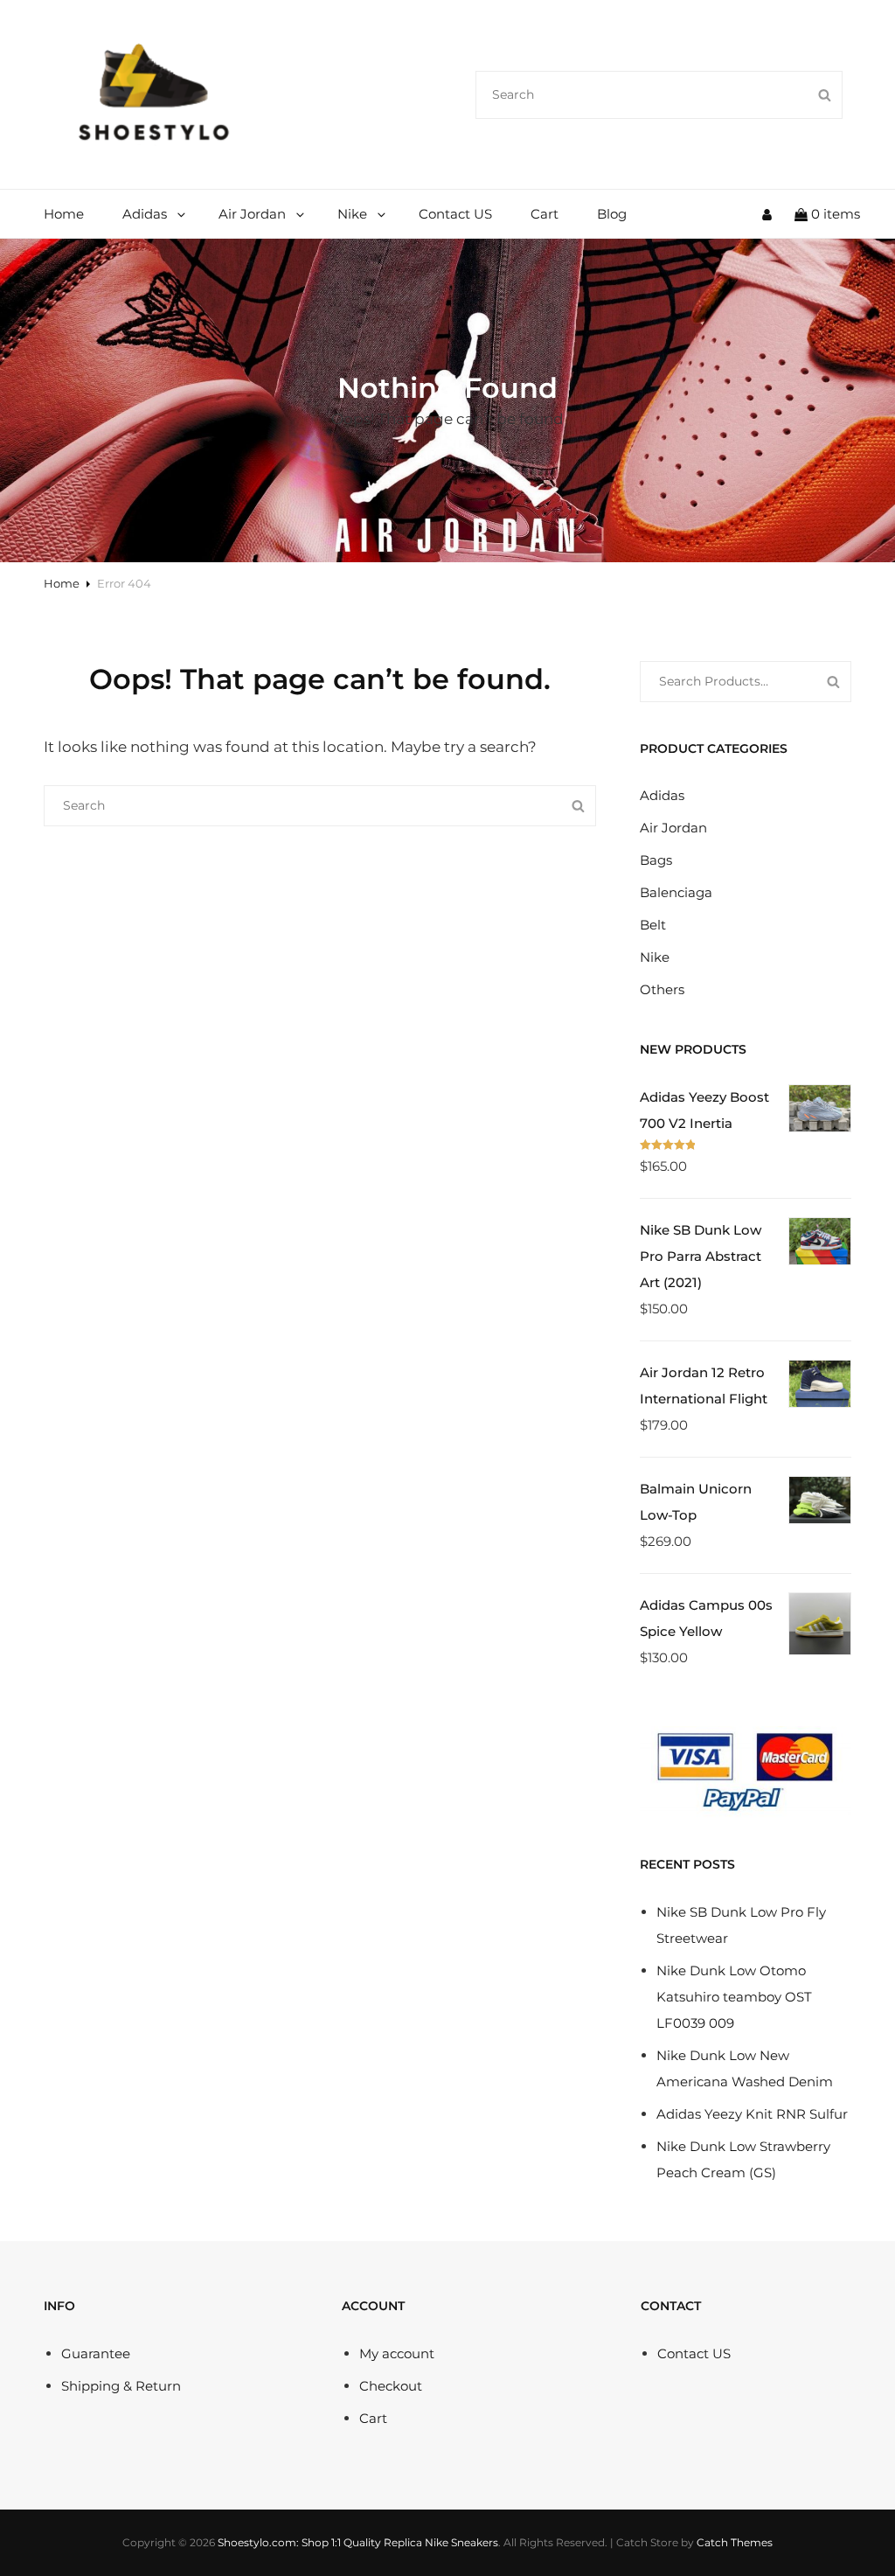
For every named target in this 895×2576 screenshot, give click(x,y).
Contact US (455, 214)
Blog (612, 214)
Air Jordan (252, 214)
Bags (656, 860)
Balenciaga (676, 892)
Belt (653, 925)
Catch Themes (735, 2542)
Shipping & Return (121, 2386)
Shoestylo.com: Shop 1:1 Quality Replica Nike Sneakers (358, 2542)
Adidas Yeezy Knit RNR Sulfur (752, 2114)
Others (662, 989)
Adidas (145, 214)
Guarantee (96, 2353)
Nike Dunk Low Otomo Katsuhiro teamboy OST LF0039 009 (734, 1997)
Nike (352, 214)
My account (397, 2353)
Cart (545, 214)
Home (64, 214)
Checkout (391, 2386)
